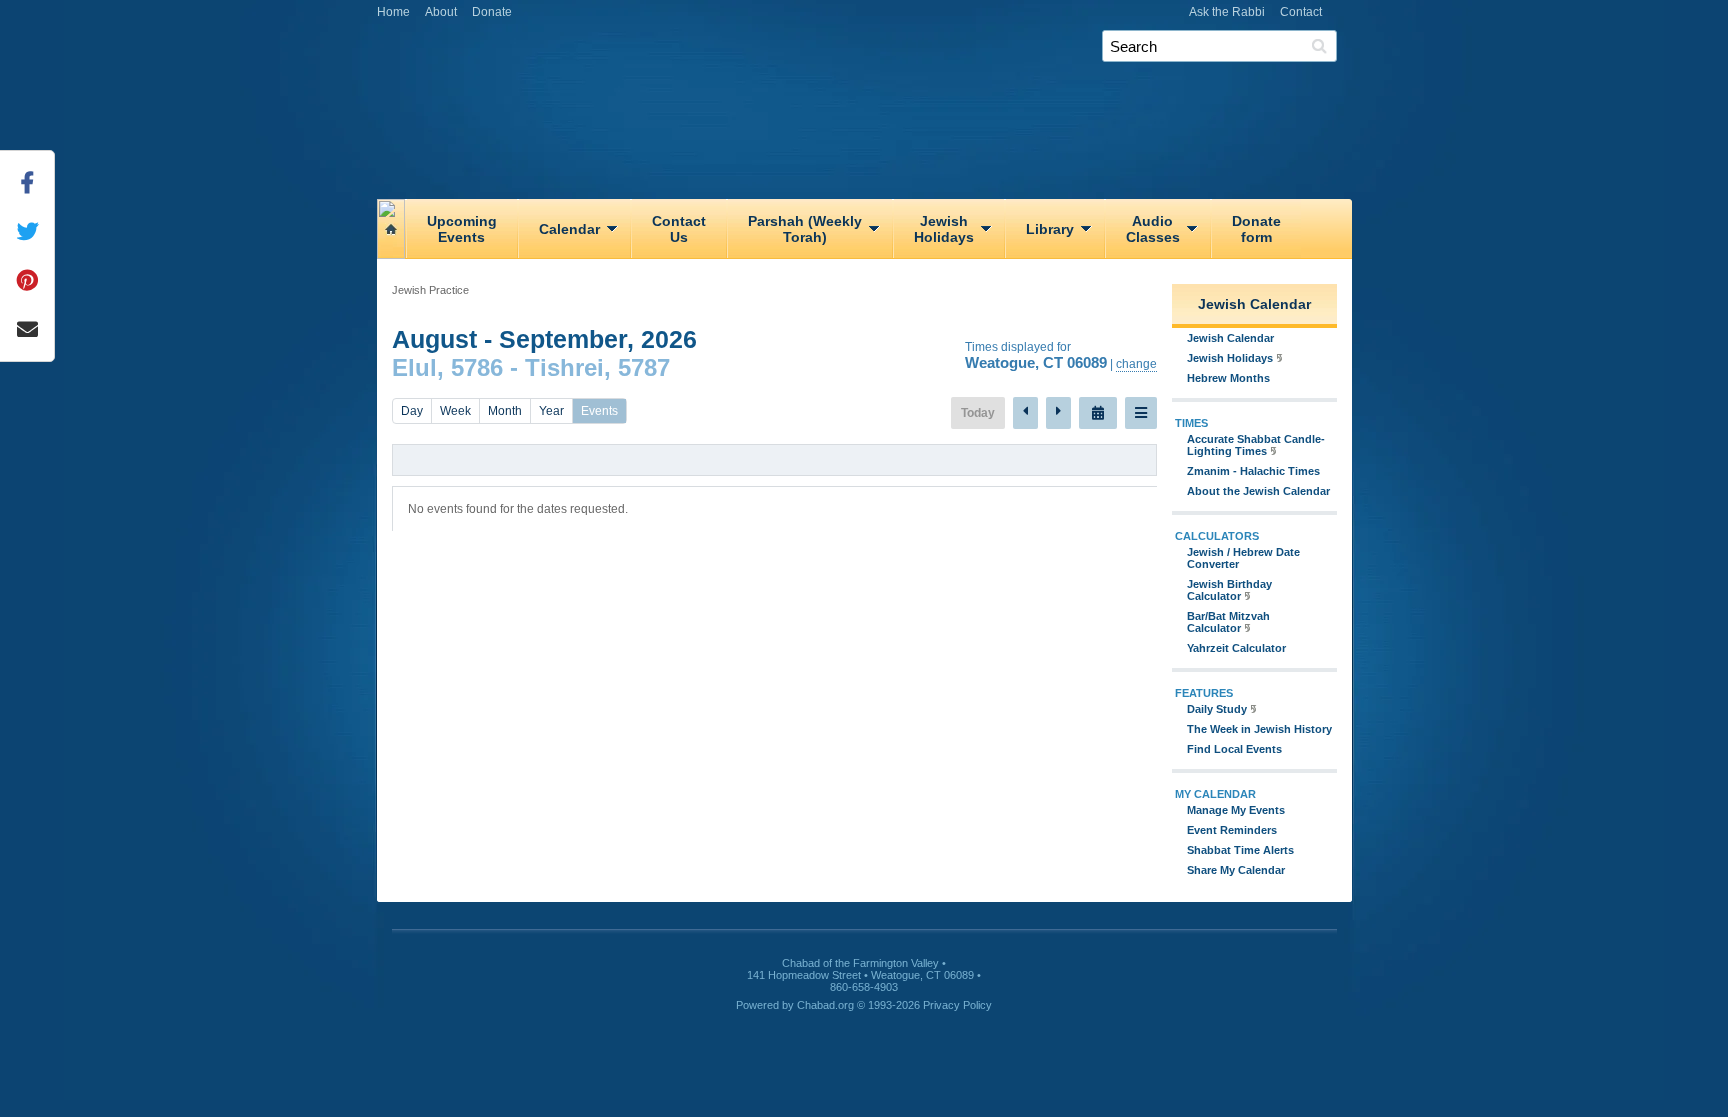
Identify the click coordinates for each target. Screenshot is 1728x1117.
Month (505, 411)
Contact (1301, 12)
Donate (492, 12)
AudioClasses (1153, 229)
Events (599, 411)
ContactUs (679, 229)
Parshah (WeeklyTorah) (805, 229)
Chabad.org (825, 1005)
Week (455, 411)
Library (1050, 229)
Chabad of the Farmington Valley (872, 74)
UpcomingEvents (462, 229)
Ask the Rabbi (1227, 12)
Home (393, 12)
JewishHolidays (944, 229)
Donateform (1256, 229)
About (441, 12)
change (1136, 364)
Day (412, 411)
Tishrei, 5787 (597, 367)
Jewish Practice (430, 290)
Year (551, 411)
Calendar (569, 229)
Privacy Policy (957, 1005)
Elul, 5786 (447, 367)
